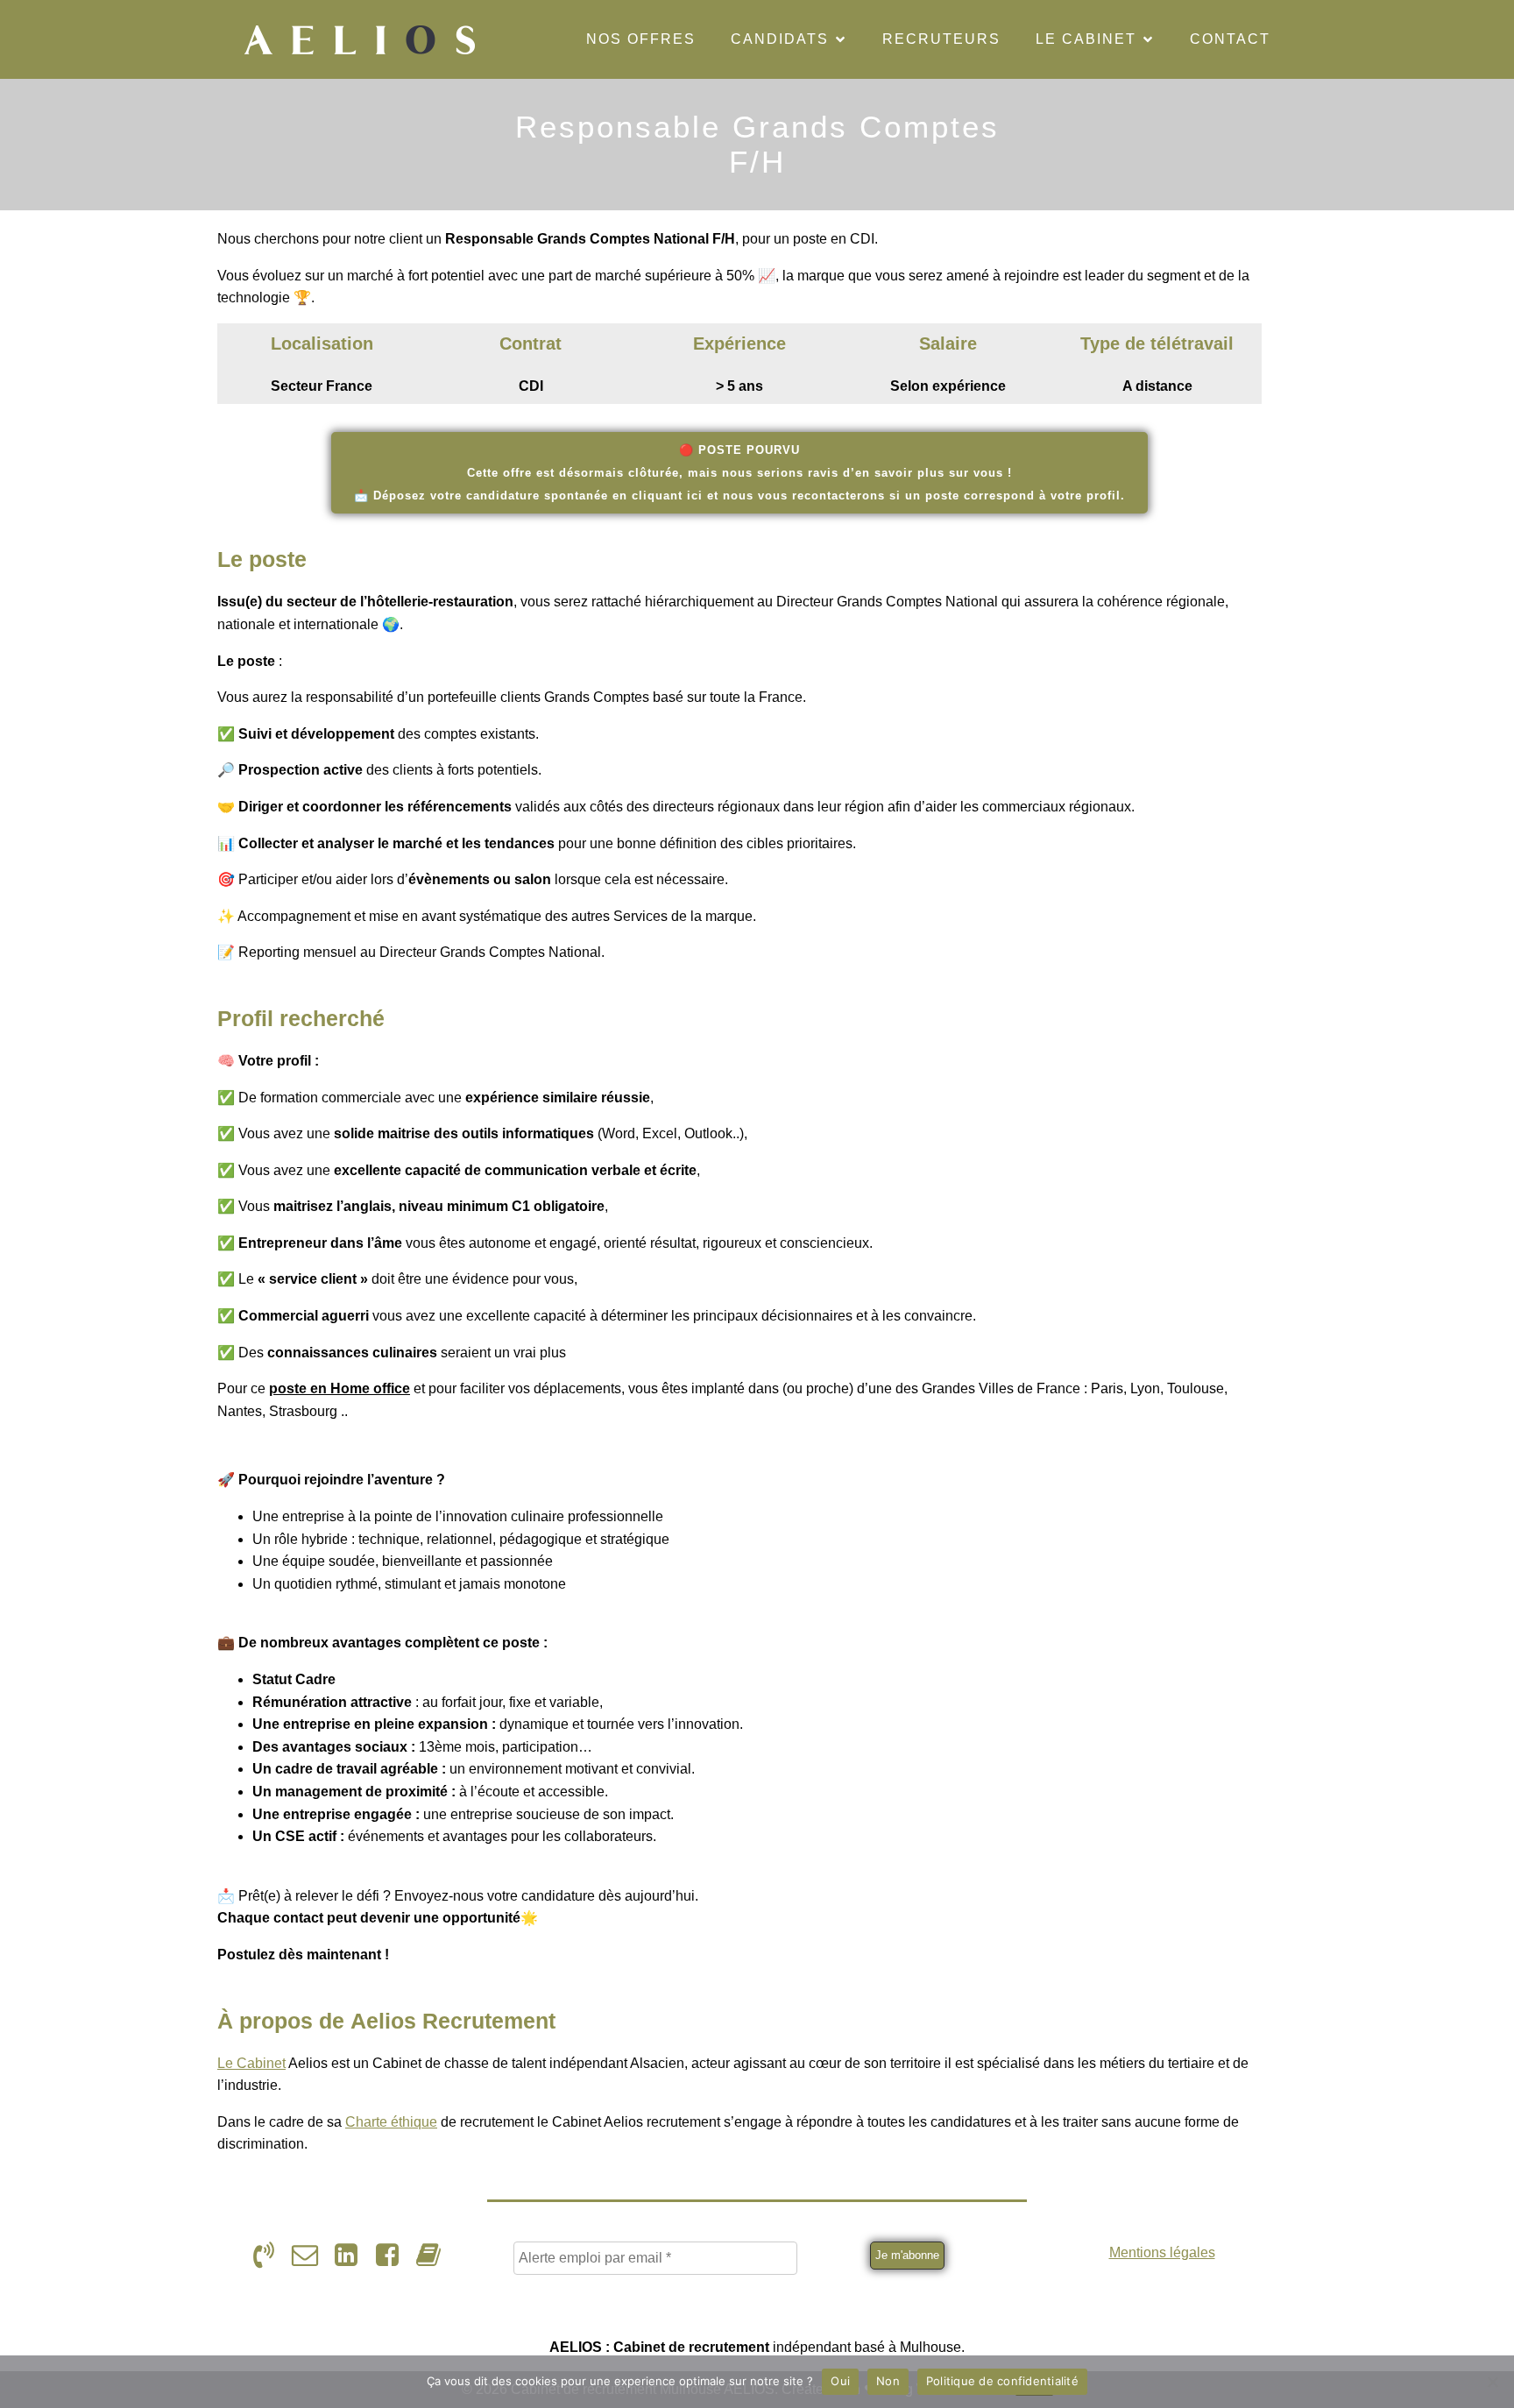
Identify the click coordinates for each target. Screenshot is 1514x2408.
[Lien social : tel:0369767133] (270, 2256)
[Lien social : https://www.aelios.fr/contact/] (311, 2256)
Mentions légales (1162, 2252)
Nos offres (641, 39)
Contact (1230, 39)
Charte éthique (391, 2122)
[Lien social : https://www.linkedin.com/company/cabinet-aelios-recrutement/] (353, 2256)
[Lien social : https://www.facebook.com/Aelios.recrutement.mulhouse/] (394, 2256)
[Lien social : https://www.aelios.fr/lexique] (435, 2256)
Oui (840, 2381)
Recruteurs (941, 39)
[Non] (1492, 2382)
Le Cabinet (251, 2063)
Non (888, 2381)
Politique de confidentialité (1002, 2381)
